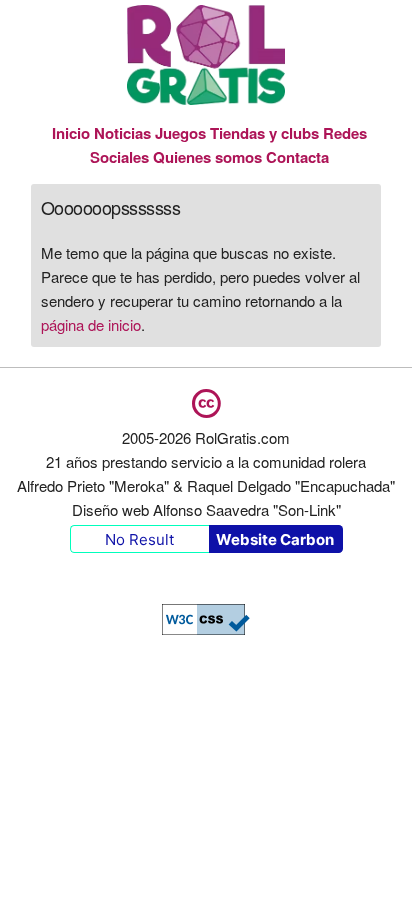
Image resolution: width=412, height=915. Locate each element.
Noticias (122, 133)
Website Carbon (275, 539)
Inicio (71, 133)
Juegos (180, 133)
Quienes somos (207, 157)
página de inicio (91, 324)
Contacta (297, 157)
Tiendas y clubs (266, 133)
